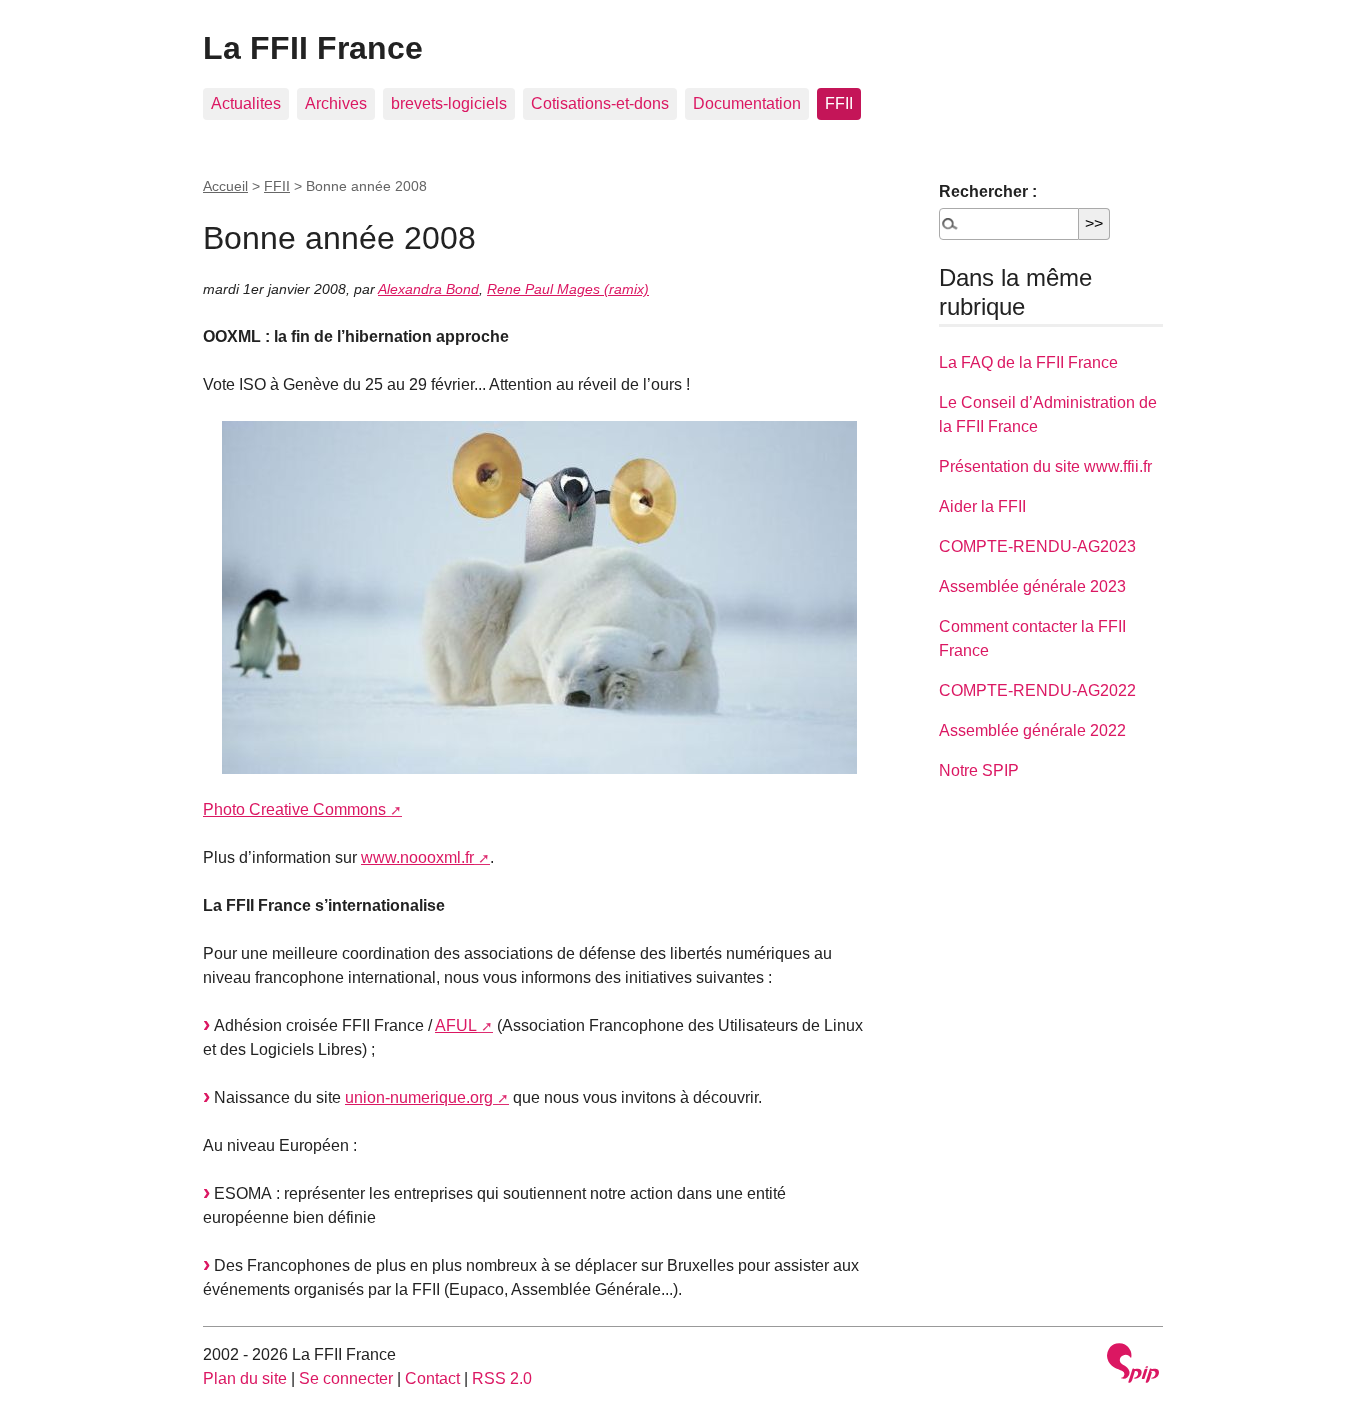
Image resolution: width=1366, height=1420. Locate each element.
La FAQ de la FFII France (1028, 362)
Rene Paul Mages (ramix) (568, 289)
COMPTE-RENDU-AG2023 (1037, 546)
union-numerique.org (419, 1097)
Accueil (225, 186)
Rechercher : (988, 191)
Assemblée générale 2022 (1032, 730)
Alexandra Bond (428, 289)
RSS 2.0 (502, 1378)
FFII (839, 103)
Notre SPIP (979, 770)
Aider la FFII (982, 506)
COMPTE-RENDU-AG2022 (1037, 690)
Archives (336, 103)
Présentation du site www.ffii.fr (1045, 466)
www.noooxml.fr (417, 857)
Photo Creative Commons (294, 809)
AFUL (456, 1025)
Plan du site (245, 1378)
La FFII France (313, 48)
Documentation (747, 103)
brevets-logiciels (449, 103)
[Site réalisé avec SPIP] (1133, 1365)
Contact (432, 1378)
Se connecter (346, 1378)
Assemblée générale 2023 (1032, 586)
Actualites (246, 103)
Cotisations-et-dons (600, 103)
